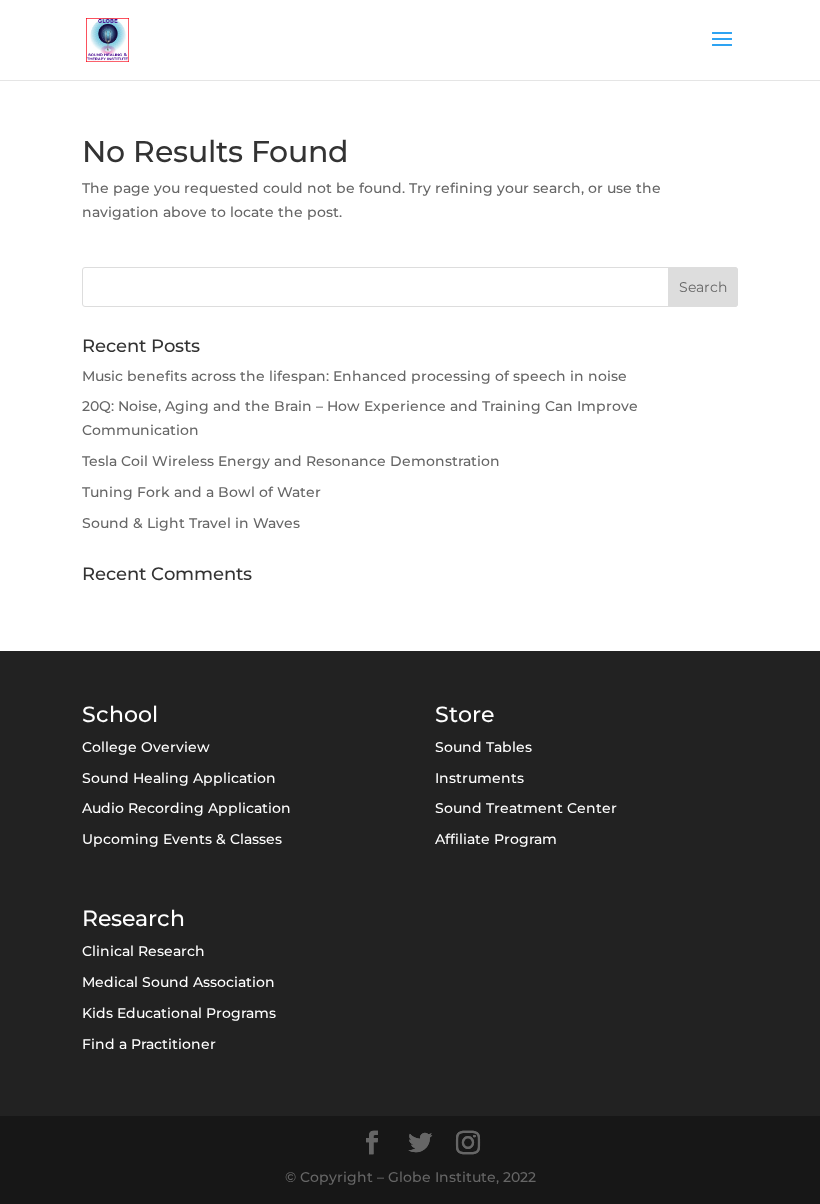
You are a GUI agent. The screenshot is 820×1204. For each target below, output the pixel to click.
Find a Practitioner (149, 1044)
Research (133, 918)
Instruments (479, 778)
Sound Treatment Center (526, 808)
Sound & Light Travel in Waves (191, 523)
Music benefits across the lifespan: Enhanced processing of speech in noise (354, 376)
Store (464, 714)
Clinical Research (143, 951)
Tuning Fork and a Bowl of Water (201, 492)
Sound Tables (483, 747)
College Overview (146, 747)
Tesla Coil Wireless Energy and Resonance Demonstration (291, 461)
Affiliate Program (496, 839)
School (120, 714)
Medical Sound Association (178, 982)
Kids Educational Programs (179, 1013)
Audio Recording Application (186, 808)
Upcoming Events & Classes (182, 839)
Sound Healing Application (179, 778)
